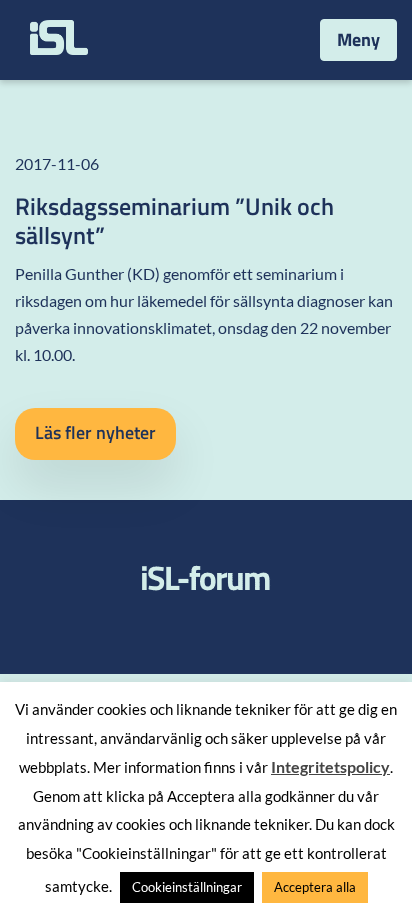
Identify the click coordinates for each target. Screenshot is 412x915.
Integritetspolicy (330, 766)
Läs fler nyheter (95, 432)
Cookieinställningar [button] (187, 887)
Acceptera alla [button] (315, 887)
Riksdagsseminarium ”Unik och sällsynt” (174, 220)
